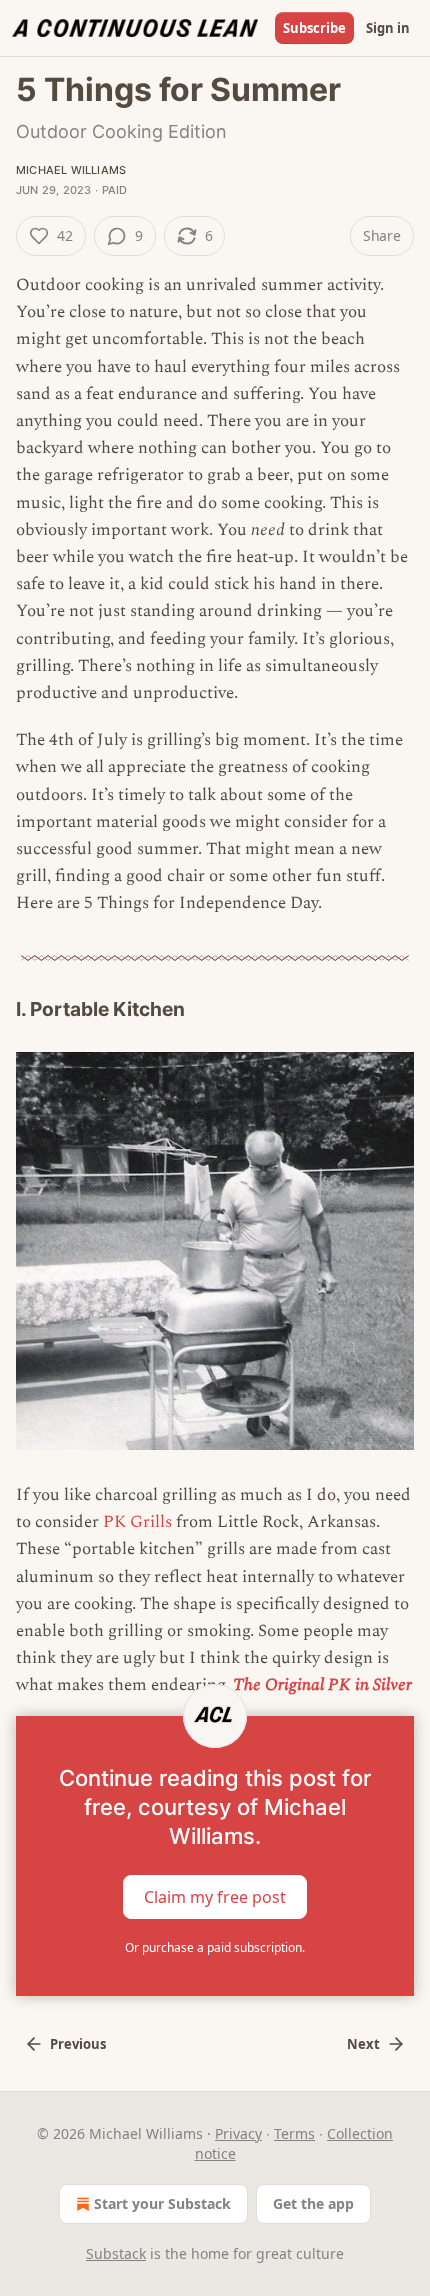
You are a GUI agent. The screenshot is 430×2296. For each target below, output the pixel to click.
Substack (116, 2253)
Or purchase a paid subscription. (215, 1947)
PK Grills (137, 1522)
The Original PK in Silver (322, 1685)
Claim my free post (215, 1896)
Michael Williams (71, 170)
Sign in (388, 28)
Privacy (238, 2133)
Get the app (313, 2203)
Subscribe (314, 28)
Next (363, 2044)
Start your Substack (162, 2203)
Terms (294, 2133)
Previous (78, 2044)
